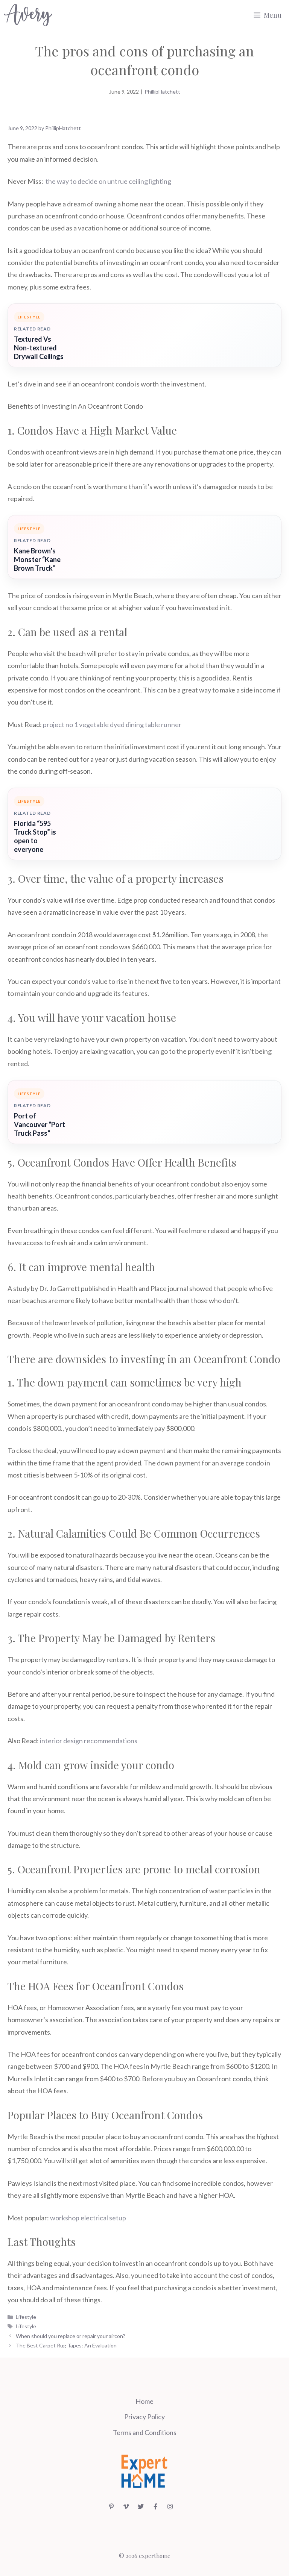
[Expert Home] (28, 15)
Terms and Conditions (145, 2432)
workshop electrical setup (88, 2218)
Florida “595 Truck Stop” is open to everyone (35, 836)
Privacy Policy (144, 2417)
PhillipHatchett (162, 92)
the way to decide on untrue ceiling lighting (108, 181)
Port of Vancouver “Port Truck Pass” (40, 1124)
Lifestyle (26, 2317)
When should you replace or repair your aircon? (71, 2336)
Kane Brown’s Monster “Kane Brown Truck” (37, 559)
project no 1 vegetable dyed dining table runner (112, 724)
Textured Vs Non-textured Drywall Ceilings (39, 348)
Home (144, 2401)
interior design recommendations (89, 1741)
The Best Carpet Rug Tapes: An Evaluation (66, 2345)
